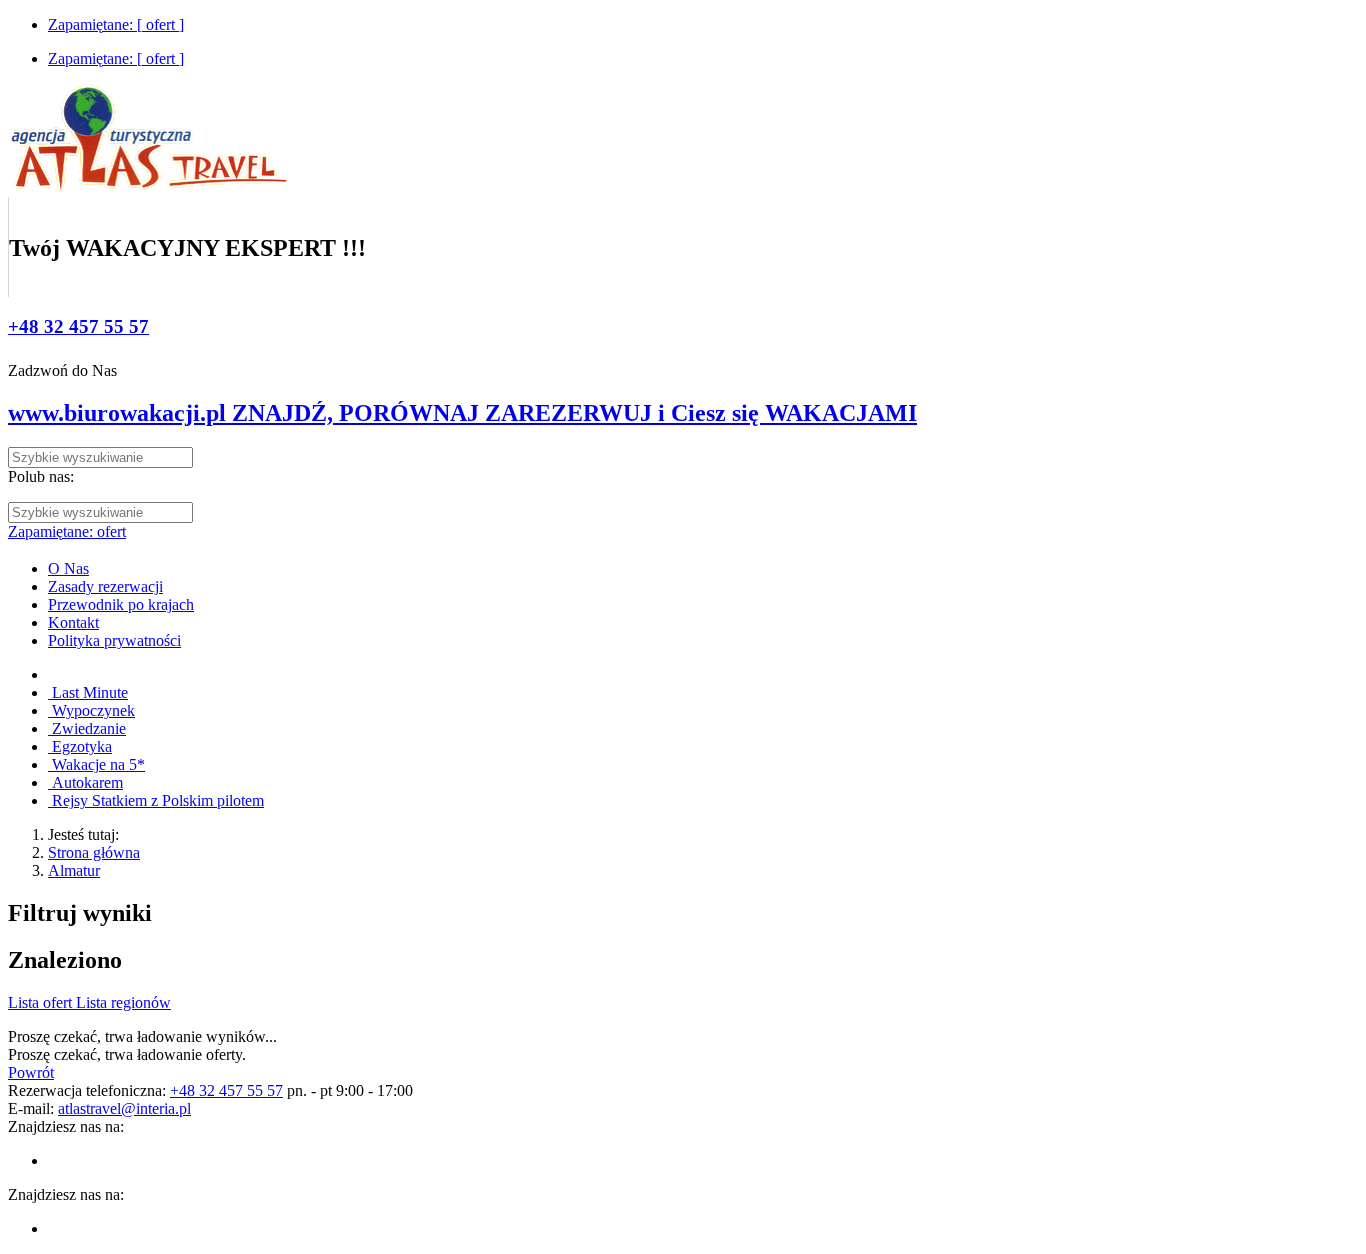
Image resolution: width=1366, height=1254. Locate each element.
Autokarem (85, 782)
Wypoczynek (91, 710)
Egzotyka (80, 746)
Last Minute (88, 692)
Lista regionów (123, 1002)
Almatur (74, 870)
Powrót (31, 1072)
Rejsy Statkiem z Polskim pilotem (156, 800)
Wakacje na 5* (96, 764)
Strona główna (94, 852)
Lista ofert (42, 1002)
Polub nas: (41, 476)
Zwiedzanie (87, 728)
